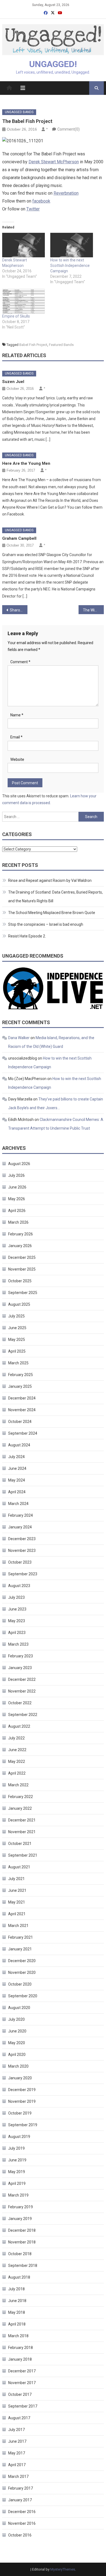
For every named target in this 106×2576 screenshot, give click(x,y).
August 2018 (19, 2277)
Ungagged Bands (19, 112)
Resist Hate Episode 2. (27, 936)
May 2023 (17, 1621)
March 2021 (18, 1926)
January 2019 (20, 2219)
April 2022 (17, 1773)
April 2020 (17, 2055)
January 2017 (20, 2500)
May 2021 (17, 1902)
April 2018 (17, 2324)
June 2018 (17, 2301)
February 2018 (21, 2348)
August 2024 (19, 1445)
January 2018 (20, 2359)
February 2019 (21, 2207)
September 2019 (23, 2125)
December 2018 (22, 2230)
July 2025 (16, 1316)
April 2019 (17, 2183)
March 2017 (18, 2477)
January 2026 (20, 1246)
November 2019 (22, 2101)
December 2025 (22, 1257)
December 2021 (22, 1820)
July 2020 (16, 2019)
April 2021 (17, 1914)
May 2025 (17, 1340)
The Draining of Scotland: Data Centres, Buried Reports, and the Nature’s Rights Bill (55, 897)
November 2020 (22, 1972)
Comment (20, 662)
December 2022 (22, 1679)
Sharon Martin (19, 610)
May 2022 (17, 1761)
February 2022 (21, 1797)
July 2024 (16, 1457)
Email (16, 737)
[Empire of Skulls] (24, 301)
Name (17, 715)
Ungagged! (53, 64)
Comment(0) (68, 129)
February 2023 (21, 1656)
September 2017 (23, 2406)
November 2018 (22, 2242)
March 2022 (18, 1785)
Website (17, 759)
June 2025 (17, 1328)
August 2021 (19, 1867)
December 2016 (22, 2512)
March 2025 (18, 1363)
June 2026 (17, 1187)
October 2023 (20, 1562)
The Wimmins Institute (93, 610)
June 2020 (17, 2031)
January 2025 (20, 1386)
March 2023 (18, 1644)
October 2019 (20, 2113)
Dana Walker (19, 1038)
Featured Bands (61, 345)
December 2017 (22, 2371)
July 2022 (16, 1738)
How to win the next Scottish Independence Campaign (70, 266)
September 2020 (23, 1996)
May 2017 (17, 2453)
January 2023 (20, 1668)
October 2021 (20, 1844)
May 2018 (17, 2312)
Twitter (33, 209)
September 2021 (23, 1855)
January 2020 (20, 2078)
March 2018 (18, 2336)
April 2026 (17, 1211)
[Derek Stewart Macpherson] (24, 245)
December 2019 (22, 2090)
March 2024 (18, 1504)
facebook (41, 201)
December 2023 (22, 1539)
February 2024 (21, 1515)
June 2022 (17, 1750)
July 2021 (16, 1879)
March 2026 (18, 1222)
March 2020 (18, 2066)
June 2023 (17, 1609)
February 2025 (21, 1375)
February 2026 (21, 1234)
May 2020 (17, 2043)
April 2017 (17, 2465)
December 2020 (22, 1961)
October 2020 (20, 1984)
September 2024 (23, 1433)
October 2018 (20, 2254)
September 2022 (23, 1715)
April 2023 (17, 1633)
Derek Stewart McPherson (54, 162)
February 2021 (21, 1937)
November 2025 (22, 1269)
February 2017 (21, 2488)
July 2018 (16, 2289)
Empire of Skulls (16, 316)
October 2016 (20, 2535)
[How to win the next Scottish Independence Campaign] (72, 245)
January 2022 (20, 1808)
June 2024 (17, 1468)
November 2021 (22, 1832)
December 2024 (22, 1398)
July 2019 (16, 2148)
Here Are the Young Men (26, 463)
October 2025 (20, 1281)
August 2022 (19, 1726)
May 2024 (17, 1480)
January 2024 (20, 1527)
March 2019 (18, 2195)
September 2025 (23, 1293)
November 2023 (22, 1551)
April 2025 (17, 1351)
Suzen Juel (13, 382)
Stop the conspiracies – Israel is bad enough (46, 924)
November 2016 (22, 2523)
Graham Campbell (19, 538)
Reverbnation (66, 193)
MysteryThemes (63, 2569)
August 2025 (19, 1304)
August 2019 (19, 2137)
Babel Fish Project (33, 345)
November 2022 (22, 1691)
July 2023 (16, 1597)
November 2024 (22, 1410)
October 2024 (20, 1422)
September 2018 (23, 2266)
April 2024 (17, 1492)
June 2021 (17, 1890)
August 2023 (19, 1586)
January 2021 (20, 1949)
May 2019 (17, 2172)
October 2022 (20, 1703)
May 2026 (17, 1199)
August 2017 (19, 2418)
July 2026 (16, 1175)
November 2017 (22, 2383)
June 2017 (17, 2441)
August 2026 (19, 1164)
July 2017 (16, 2430)
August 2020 (19, 2008)
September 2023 (23, 1574)
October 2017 (20, 2394)
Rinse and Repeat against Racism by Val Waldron (50, 880)
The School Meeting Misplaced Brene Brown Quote (52, 913)
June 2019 (17, 2160)
